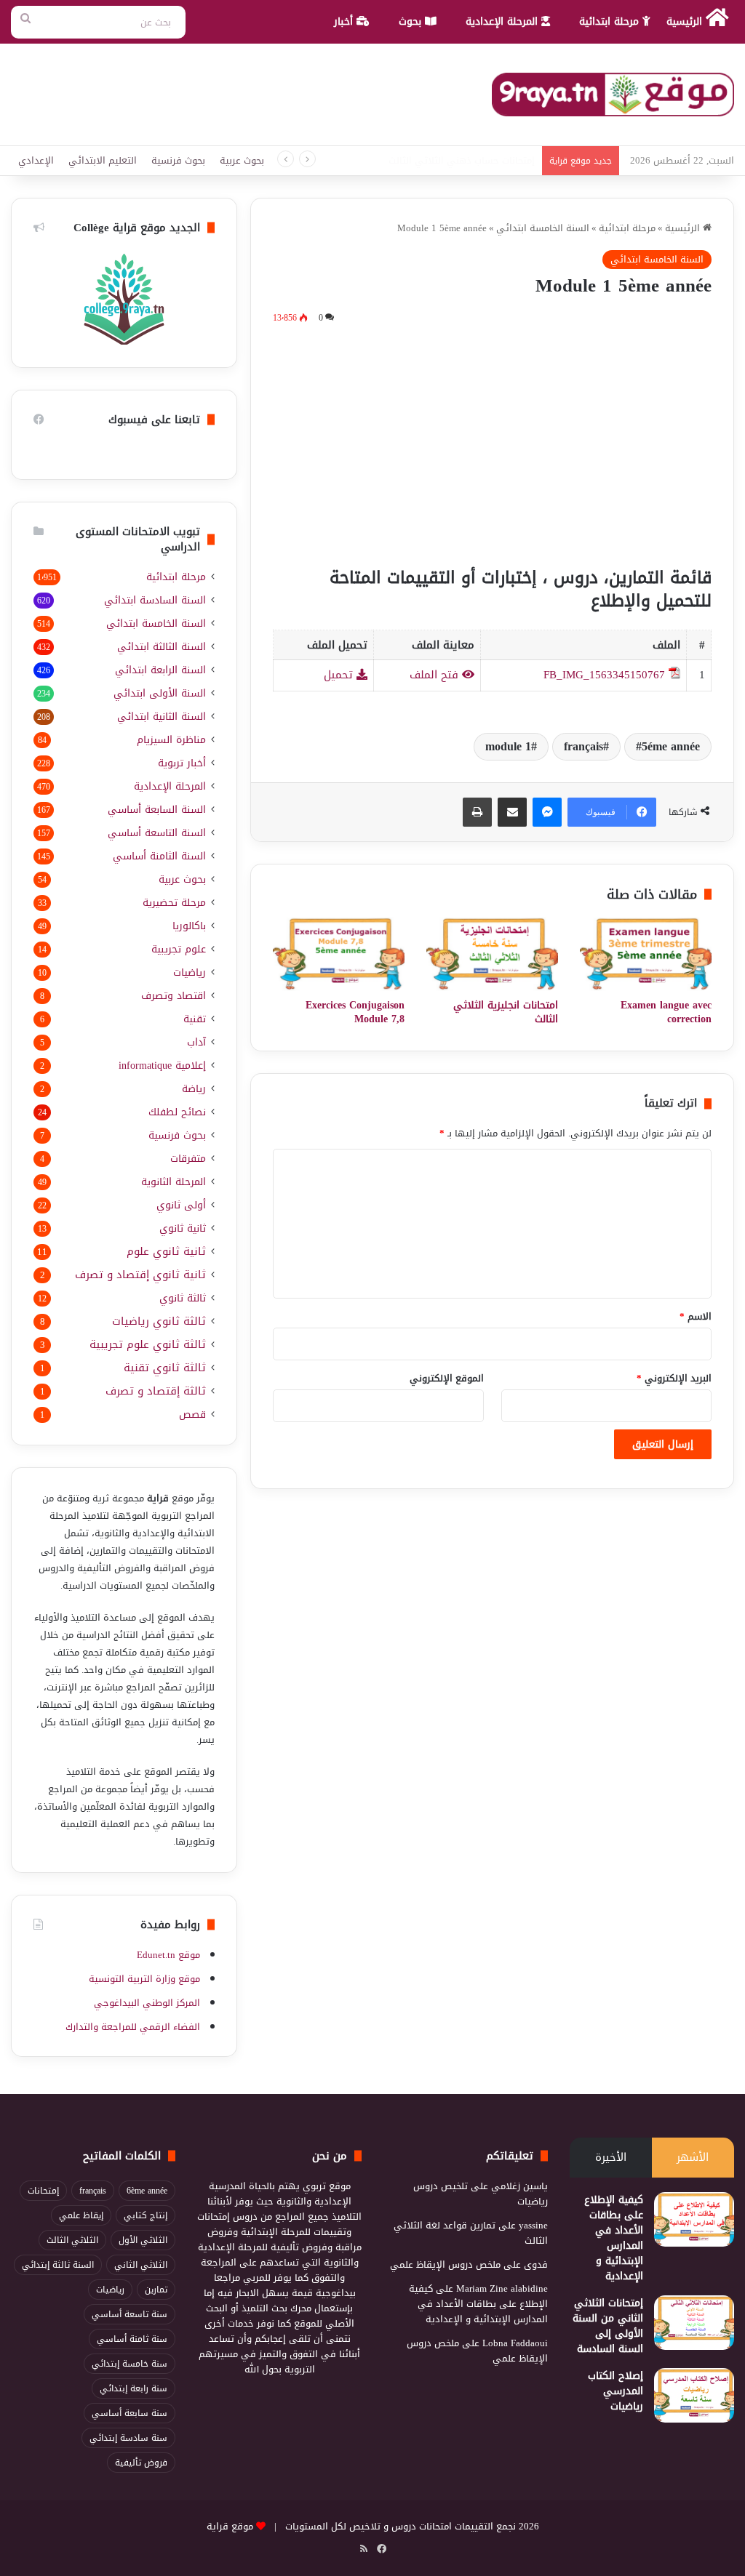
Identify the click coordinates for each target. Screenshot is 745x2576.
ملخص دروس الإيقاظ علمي (445, 2264)
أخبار (345, 21)
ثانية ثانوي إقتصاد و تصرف (140, 1275)
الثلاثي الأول (143, 2240)
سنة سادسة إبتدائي (128, 2438)
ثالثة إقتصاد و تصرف (156, 1391)
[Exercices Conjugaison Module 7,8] (339, 954)
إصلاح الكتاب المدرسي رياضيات (615, 2391)
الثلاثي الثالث (72, 2240)
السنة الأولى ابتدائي (160, 693)
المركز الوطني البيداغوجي (147, 2003)
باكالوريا (189, 926)
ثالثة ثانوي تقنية (165, 1368)
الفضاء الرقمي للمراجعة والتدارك (133, 2027)
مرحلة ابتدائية (611, 21)
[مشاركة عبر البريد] (512, 812)
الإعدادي (36, 160)
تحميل (340, 675)
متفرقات (188, 1159)
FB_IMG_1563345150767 (604, 675)
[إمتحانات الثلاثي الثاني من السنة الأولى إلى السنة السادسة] (694, 2323)
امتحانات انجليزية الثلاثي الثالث (506, 1012)
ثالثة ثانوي (183, 1298)
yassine (533, 2225)
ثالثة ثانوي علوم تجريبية (148, 1345)
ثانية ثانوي (183, 1228)
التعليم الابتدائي (103, 160)
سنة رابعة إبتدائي (134, 2388)
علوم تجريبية (179, 949)
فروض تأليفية (141, 2463)
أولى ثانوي (181, 1205)
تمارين (156, 2290)
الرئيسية (686, 21)
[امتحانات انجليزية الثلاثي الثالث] (492, 954)
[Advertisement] (492, 443)
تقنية (195, 1019)
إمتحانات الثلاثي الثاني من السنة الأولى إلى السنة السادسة (608, 2326)
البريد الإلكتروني (674, 1378)
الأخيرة (611, 2157)
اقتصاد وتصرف (174, 996)
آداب (196, 1042)
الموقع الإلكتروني (447, 1378)
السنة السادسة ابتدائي (155, 600)
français (583, 746)
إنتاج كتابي (146, 2215)
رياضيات (190, 972)
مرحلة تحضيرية (174, 903)
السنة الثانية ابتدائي (162, 717)
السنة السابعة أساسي (157, 810)
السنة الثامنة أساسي (159, 856)
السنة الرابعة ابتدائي (160, 670)
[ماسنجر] (547, 812)
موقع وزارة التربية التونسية (144, 1979)
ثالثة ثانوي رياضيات (159, 1321)
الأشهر (693, 2157)
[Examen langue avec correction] (646, 954)
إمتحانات (43, 2191)
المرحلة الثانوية (174, 1182)
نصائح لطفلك (177, 1112)
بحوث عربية (242, 160)
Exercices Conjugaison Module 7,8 (355, 1012)
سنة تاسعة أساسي (130, 2314)
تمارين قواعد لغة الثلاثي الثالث (471, 2233)
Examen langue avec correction (666, 1012)
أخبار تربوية (182, 763)
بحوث (412, 21)
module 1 (508, 746)
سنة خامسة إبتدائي (130, 2364)
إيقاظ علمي (81, 2215)
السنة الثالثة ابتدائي (162, 647)
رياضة (194, 1089)
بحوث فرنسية (178, 160)
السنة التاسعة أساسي (157, 833)
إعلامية (162, 1066)
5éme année (671, 746)
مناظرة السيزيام (171, 740)
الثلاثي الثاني (141, 2265)
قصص (192, 1415)
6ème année (147, 2191)
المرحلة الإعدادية (503, 21)
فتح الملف (436, 675)
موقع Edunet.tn (168, 1955)
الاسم (696, 1316)
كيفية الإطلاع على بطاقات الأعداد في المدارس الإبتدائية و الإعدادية (614, 2238)
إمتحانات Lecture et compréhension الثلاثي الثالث (436, 160)
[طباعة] (477, 812)
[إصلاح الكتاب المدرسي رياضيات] (694, 2395)
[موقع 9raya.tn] (613, 95)
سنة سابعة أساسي (130, 2413)
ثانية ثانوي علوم (166, 1252)
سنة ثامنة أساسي (132, 2339)
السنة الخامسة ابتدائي (543, 228)
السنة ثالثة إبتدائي (58, 2265)
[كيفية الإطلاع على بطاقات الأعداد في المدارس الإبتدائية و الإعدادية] (694, 2219)
